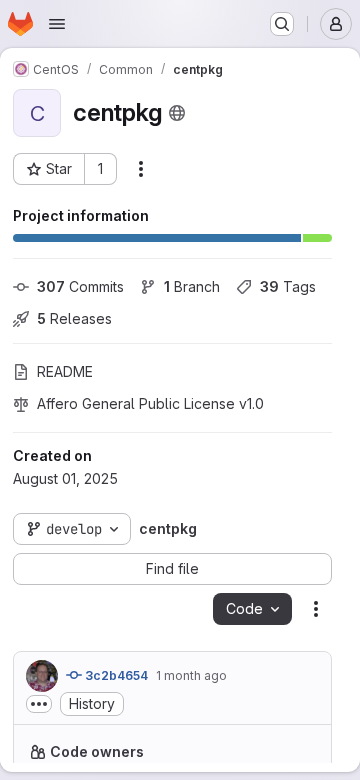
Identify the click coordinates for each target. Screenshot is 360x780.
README (65, 371)
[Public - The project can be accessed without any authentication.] (177, 113)
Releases (74, 318)
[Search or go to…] (282, 24)
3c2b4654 (115, 675)
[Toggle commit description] (39, 704)
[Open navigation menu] (57, 24)
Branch (192, 286)
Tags (288, 286)
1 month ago (191, 675)
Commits (80, 286)
